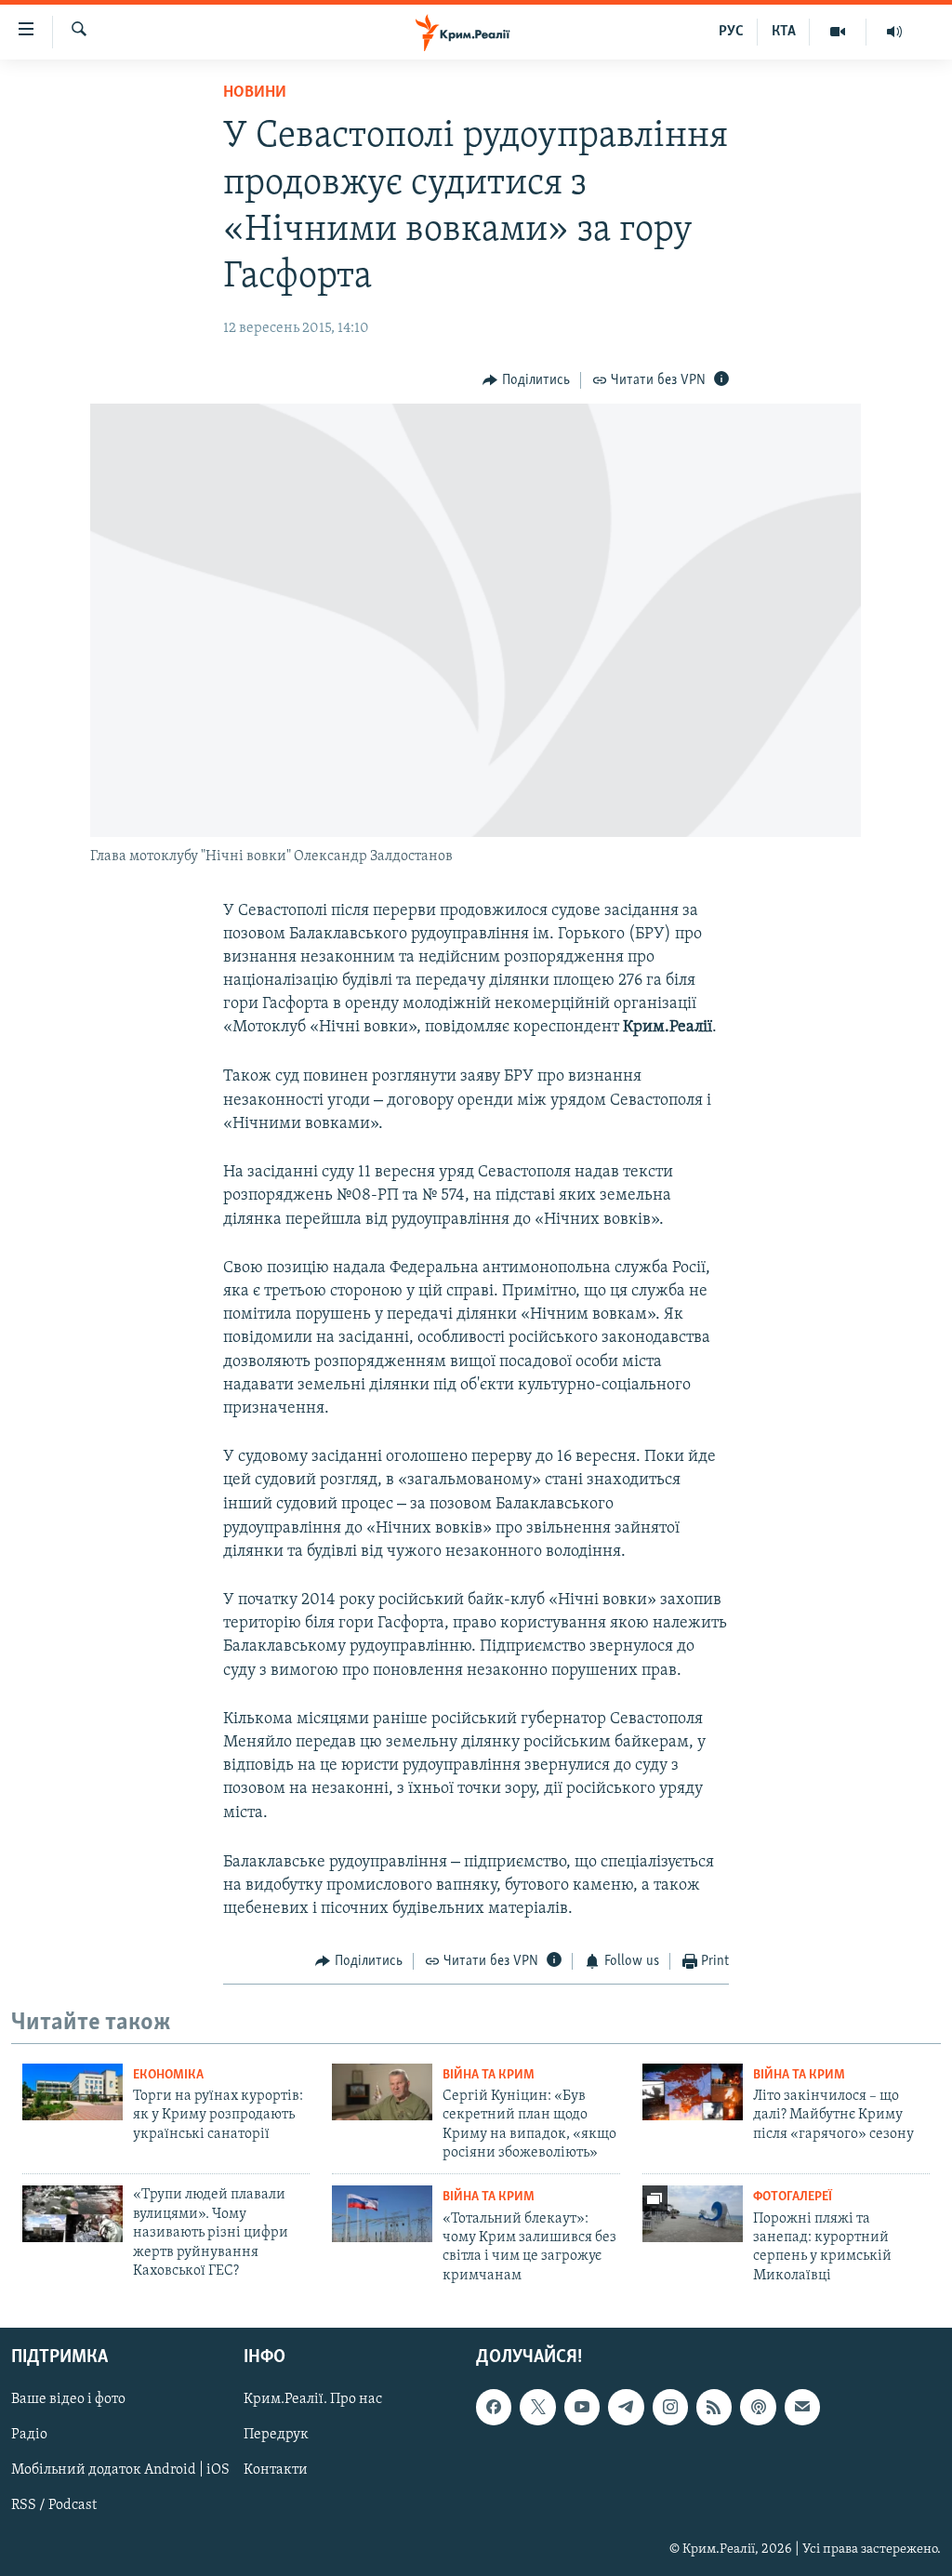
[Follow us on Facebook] (494, 2408)
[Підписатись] (802, 2408)
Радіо (29, 2436)
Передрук (276, 2436)
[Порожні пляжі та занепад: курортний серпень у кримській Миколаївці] (693, 2214)
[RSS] (714, 2408)
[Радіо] (894, 32)
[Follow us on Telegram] (626, 2408)
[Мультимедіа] (838, 32)
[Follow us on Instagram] (670, 2408)
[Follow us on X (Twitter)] (537, 2408)
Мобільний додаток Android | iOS (120, 2471)
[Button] (526, 380)
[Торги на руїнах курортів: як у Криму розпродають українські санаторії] (73, 2092)
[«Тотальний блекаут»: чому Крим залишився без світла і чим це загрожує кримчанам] (382, 2214)
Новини (255, 93)
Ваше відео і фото (68, 2400)
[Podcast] (758, 2408)
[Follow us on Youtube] (582, 2408)
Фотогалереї (793, 2197)
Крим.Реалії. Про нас (313, 2400)
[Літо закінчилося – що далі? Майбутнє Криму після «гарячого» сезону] (693, 2092)
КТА (784, 32)
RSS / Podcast (54, 2506)
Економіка (168, 2075)
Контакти (276, 2471)
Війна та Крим (489, 2075)
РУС (731, 32)
